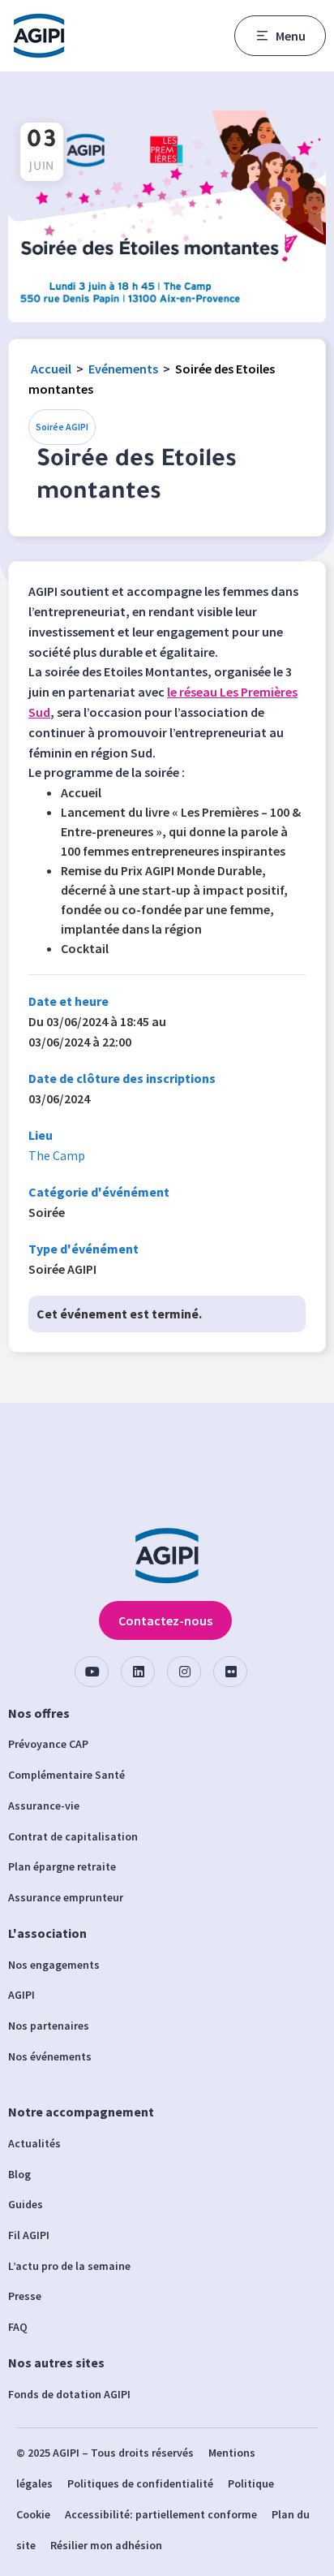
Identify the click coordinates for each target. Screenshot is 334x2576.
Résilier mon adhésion (106, 2545)
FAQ (18, 2327)
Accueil (51, 369)
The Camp (57, 1155)
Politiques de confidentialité (140, 2483)
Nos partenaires (49, 2026)
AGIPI (21, 1995)
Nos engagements (54, 1965)
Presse (25, 2296)
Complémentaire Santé (66, 1775)
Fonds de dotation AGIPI (69, 2394)
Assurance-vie (44, 1806)
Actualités (34, 2143)
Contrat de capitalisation (73, 1836)
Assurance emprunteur (66, 1897)
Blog (19, 2174)
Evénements (123, 369)
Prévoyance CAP (48, 1744)
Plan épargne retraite (62, 1866)
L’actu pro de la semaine (69, 2266)
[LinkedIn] (138, 1672)
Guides (26, 2204)
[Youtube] (92, 1672)
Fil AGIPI (29, 2235)
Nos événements (50, 2056)
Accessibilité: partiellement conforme (161, 2514)
